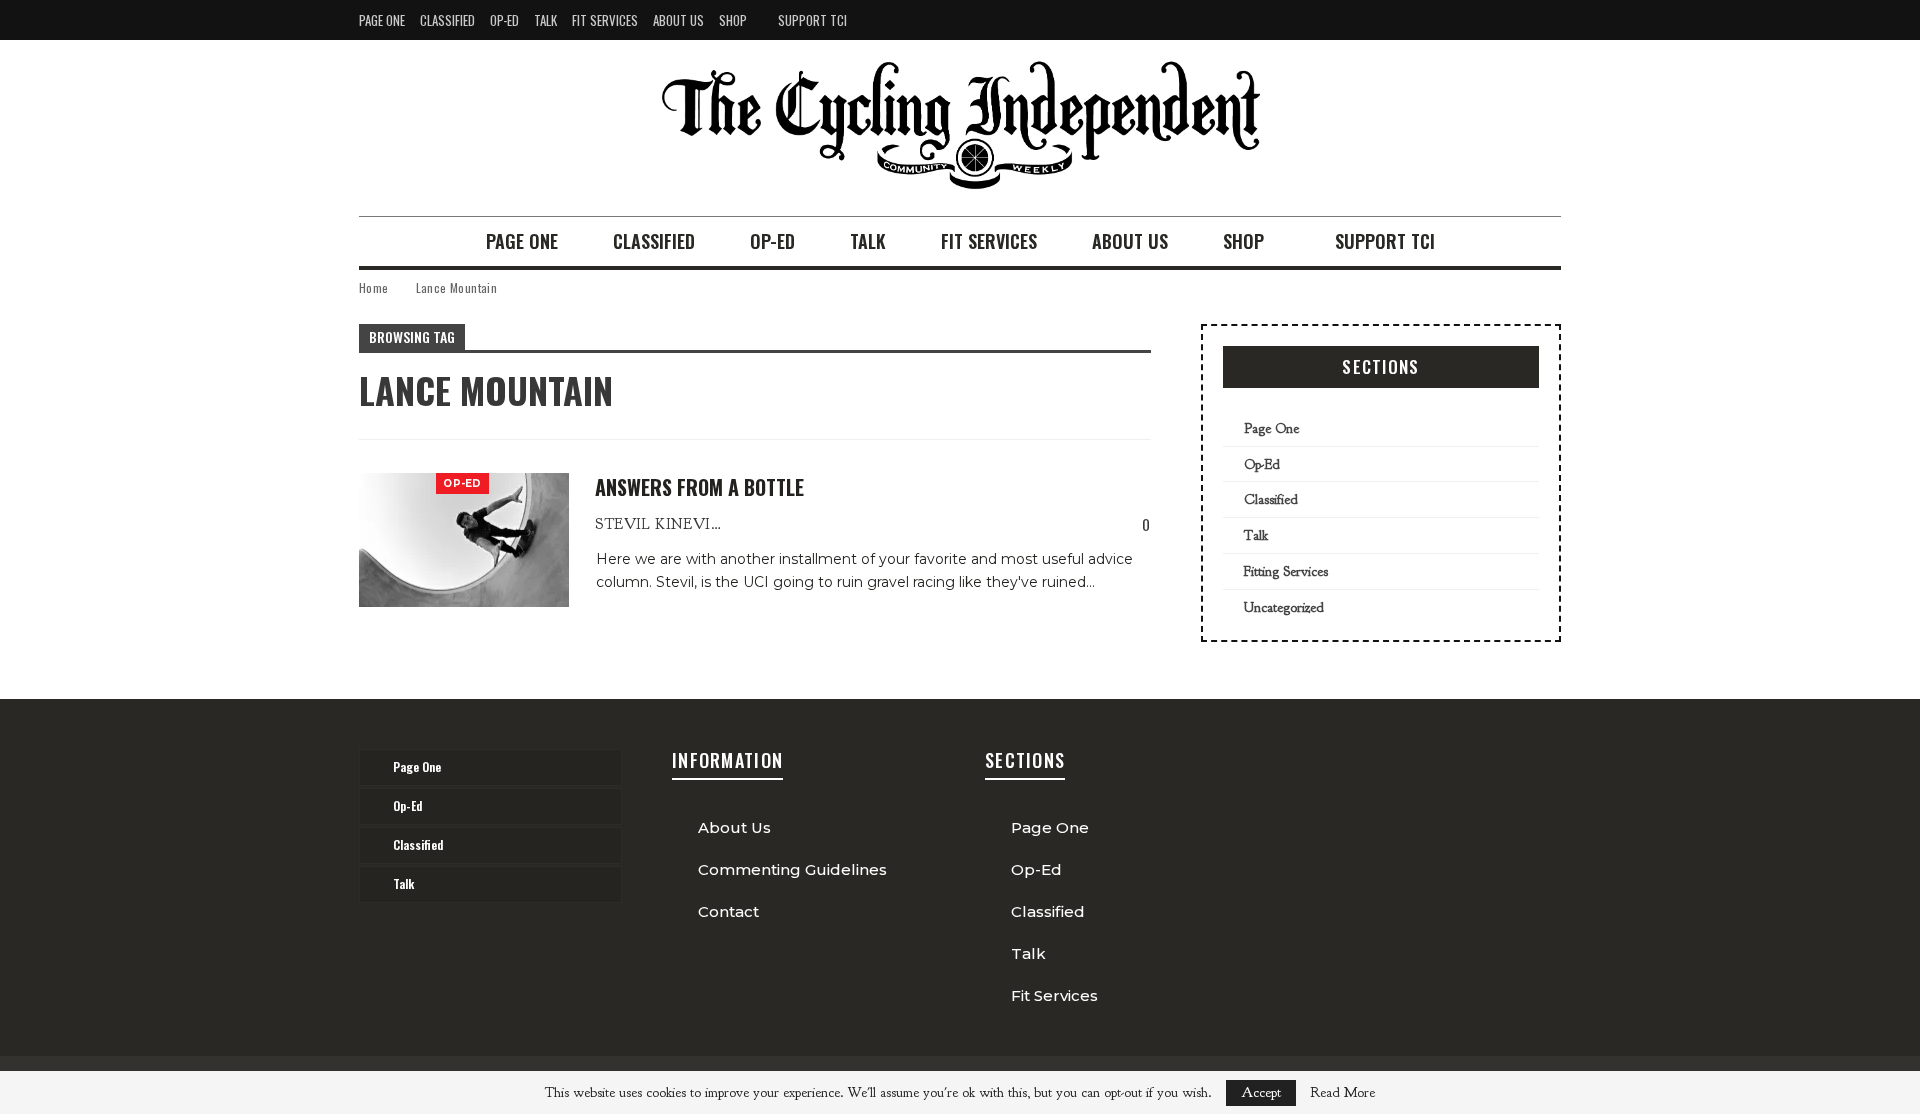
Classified (447, 20)
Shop (733, 20)
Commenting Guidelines (792, 869)
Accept (1261, 1092)
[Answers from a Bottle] (464, 540)
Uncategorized (1284, 607)
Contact (728, 911)
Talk (545, 20)
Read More (1342, 1093)
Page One (382, 20)
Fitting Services (1286, 571)
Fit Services (605, 20)
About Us (678, 20)
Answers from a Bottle (699, 487)
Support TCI (812, 20)
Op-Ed (504, 20)
